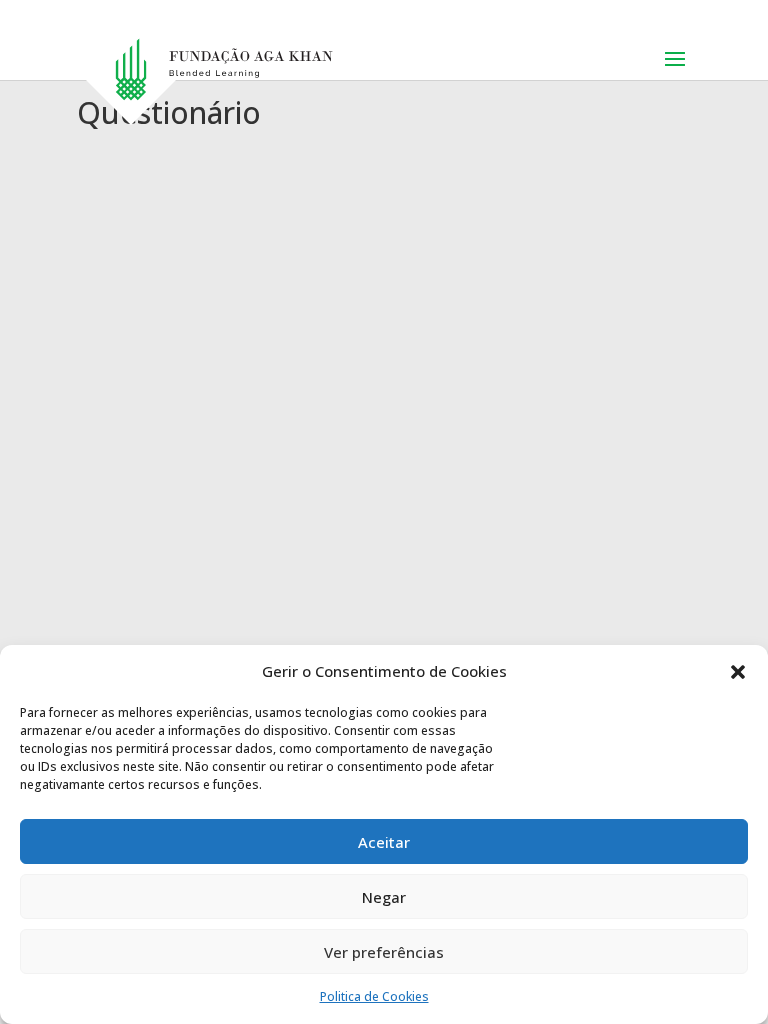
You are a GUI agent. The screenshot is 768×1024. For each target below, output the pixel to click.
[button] (738, 672)
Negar (384, 897)
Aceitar (384, 842)
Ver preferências (384, 952)
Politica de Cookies (374, 996)
